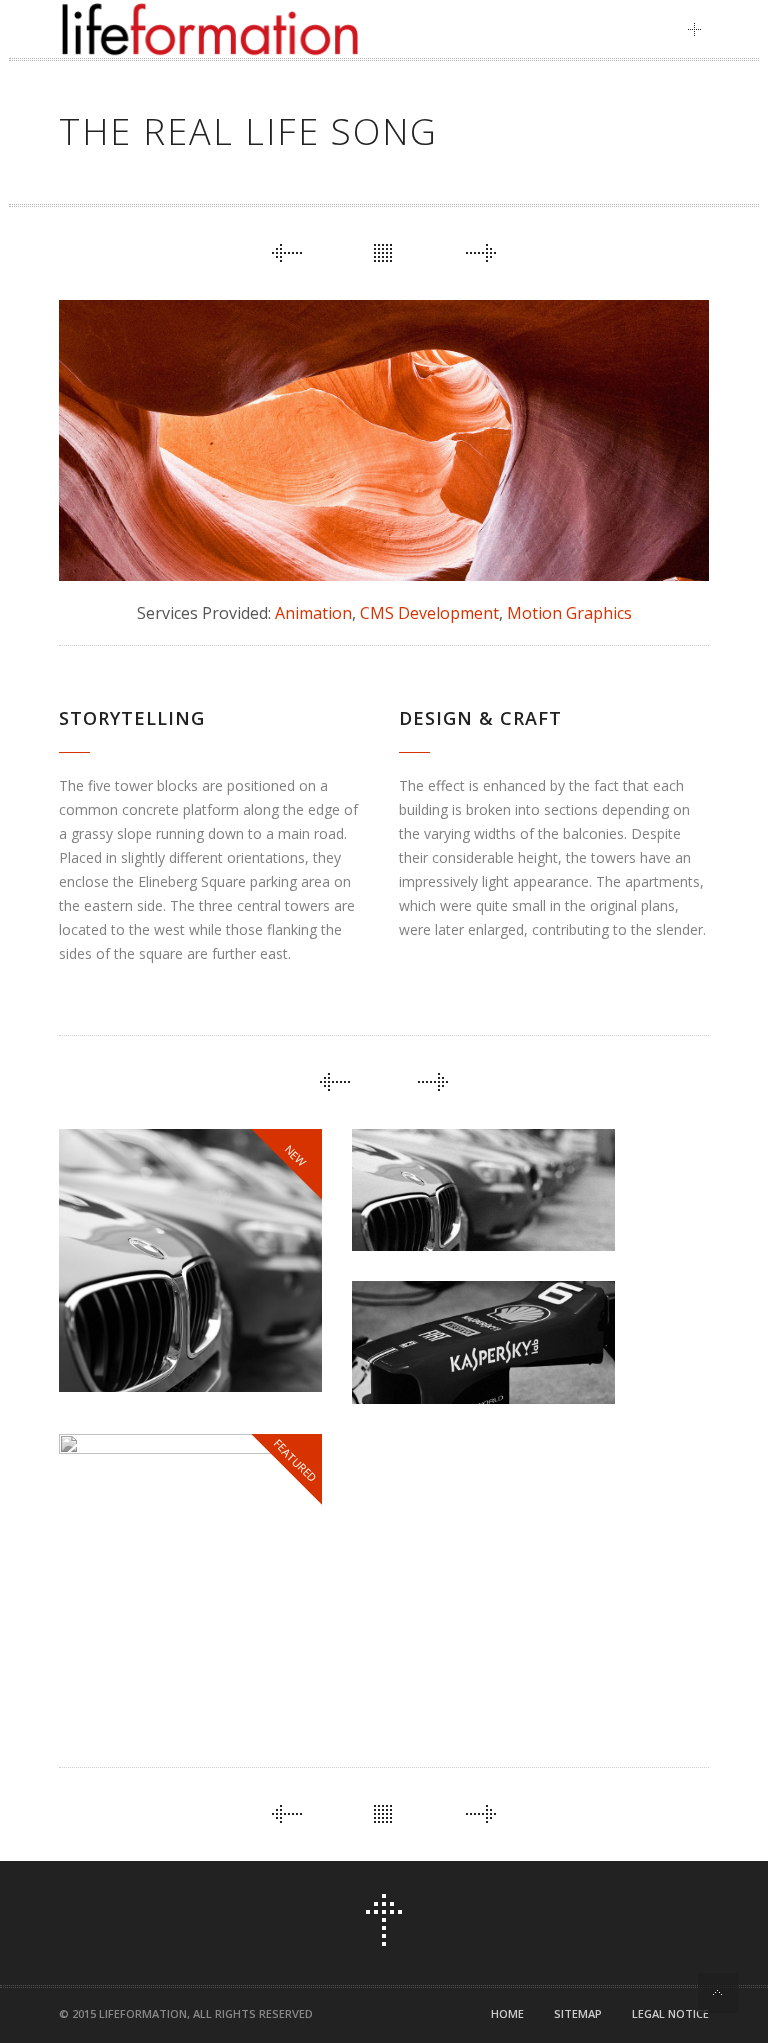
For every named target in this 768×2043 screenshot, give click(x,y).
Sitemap (578, 2013)
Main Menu (700, 29)
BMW (102, 1333)
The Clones (427, 1204)
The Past (415, 1356)
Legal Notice (670, 2013)
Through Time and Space (169, 1627)
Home (507, 2013)
